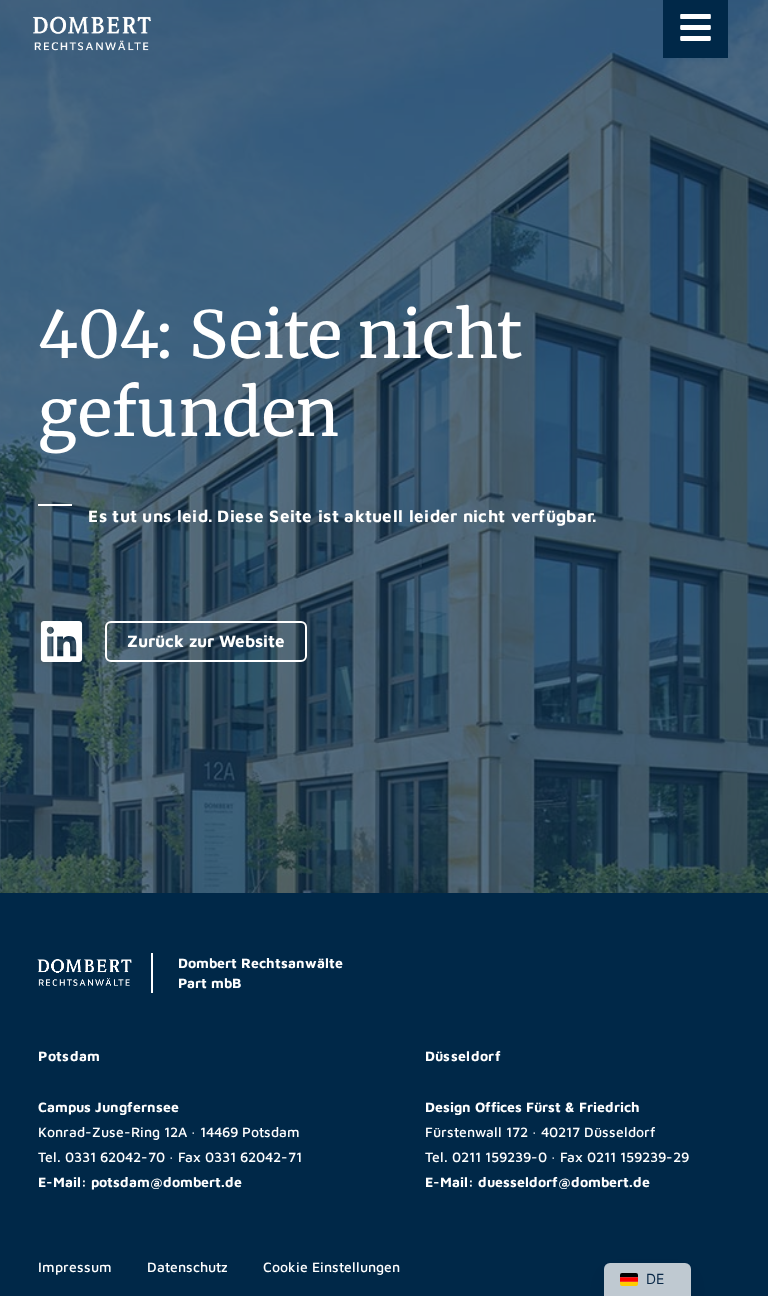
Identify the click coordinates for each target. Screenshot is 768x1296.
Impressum (75, 1266)
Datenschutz (187, 1266)
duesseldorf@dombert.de (564, 1181)
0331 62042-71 (253, 1156)
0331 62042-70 (115, 1156)
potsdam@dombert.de (166, 1181)
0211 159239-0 (499, 1156)
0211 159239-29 (638, 1156)
